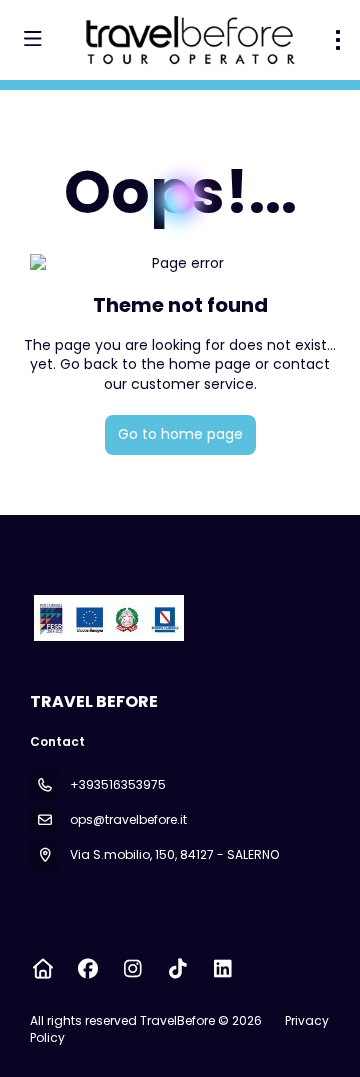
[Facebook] (87, 969)
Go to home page (180, 434)
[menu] (338, 40)
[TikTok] (177, 969)
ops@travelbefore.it (128, 819)
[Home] (42, 969)
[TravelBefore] (107, 618)
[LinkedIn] (222, 969)
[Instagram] (132, 969)
